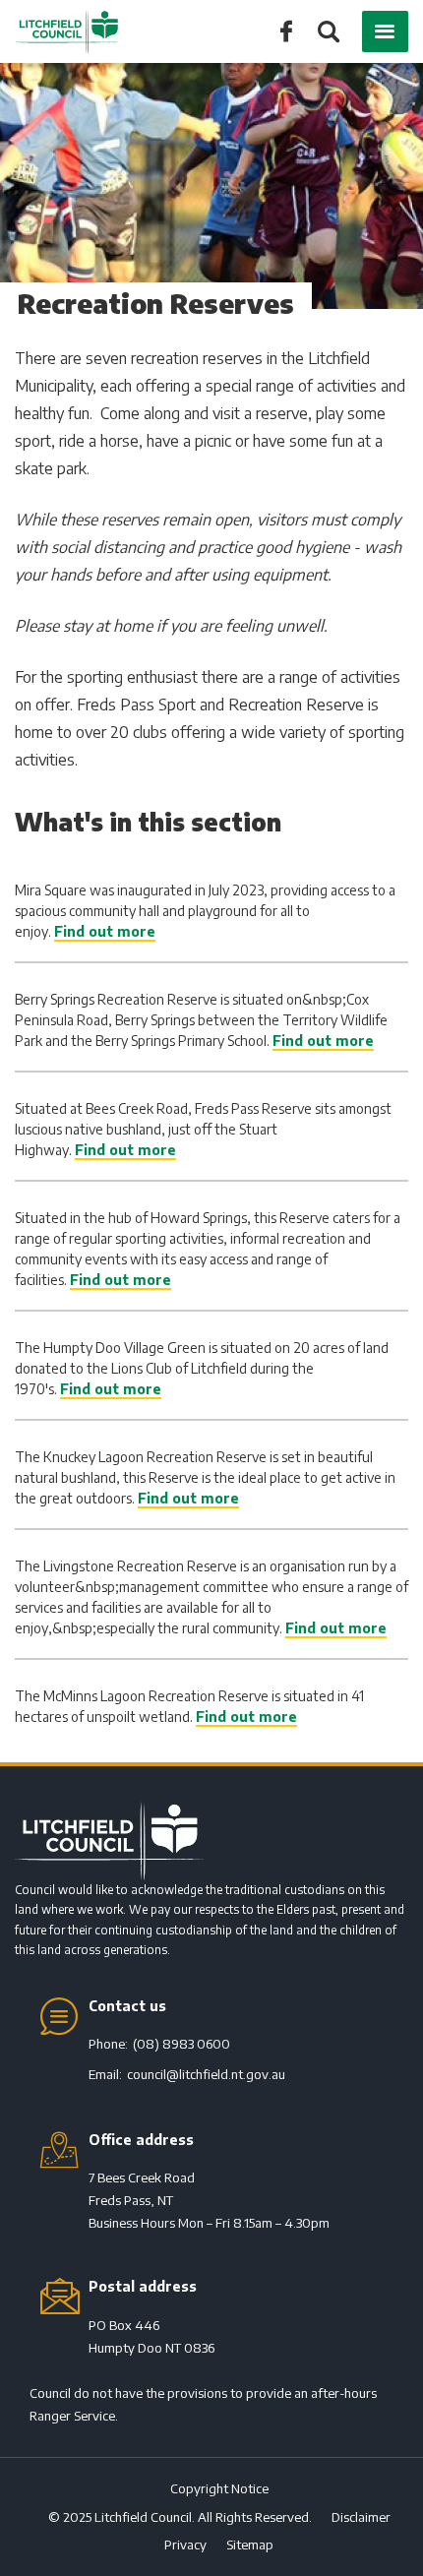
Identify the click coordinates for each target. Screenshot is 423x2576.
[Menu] (385, 31)
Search (327, 33)
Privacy (185, 2545)
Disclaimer (361, 2517)
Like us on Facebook (286, 30)
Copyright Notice (219, 2488)
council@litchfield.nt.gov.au (206, 2074)
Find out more (105, 931)
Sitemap (250, 2545)
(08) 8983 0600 (181, 2044)
